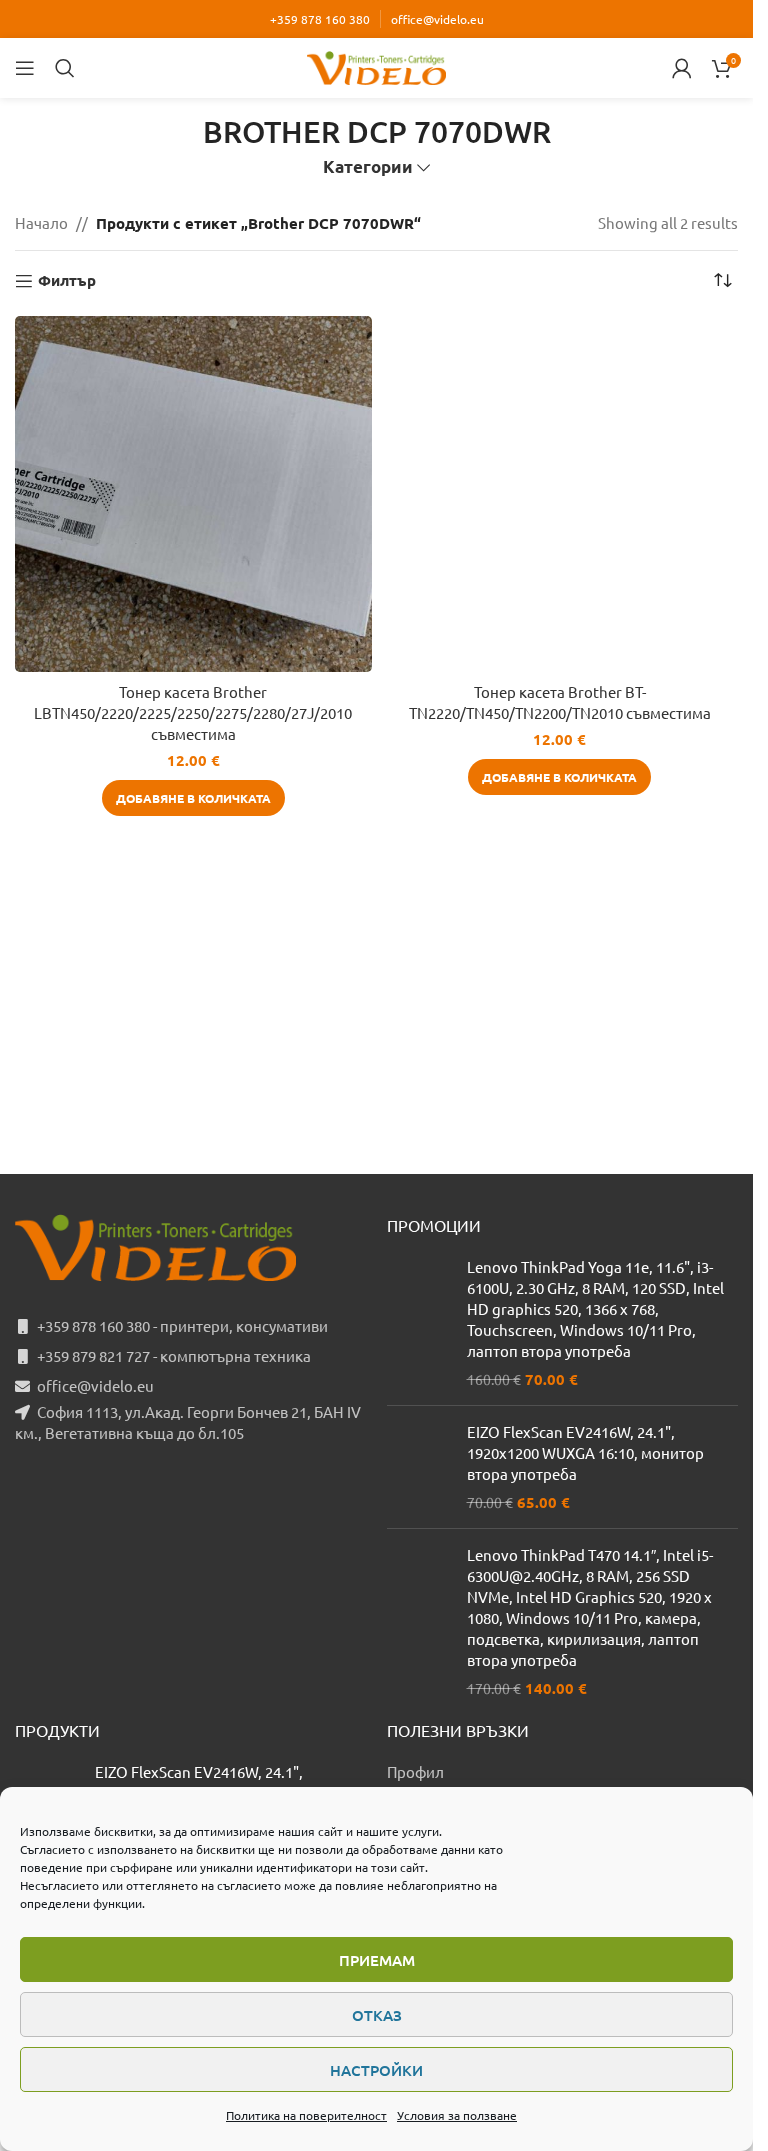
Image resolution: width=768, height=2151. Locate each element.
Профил (415, 1771)
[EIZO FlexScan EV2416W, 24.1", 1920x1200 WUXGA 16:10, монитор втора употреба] (419, 1467)
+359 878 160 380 (320, 19)
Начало (41, 222)
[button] (193, 798)
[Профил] (682, 68)
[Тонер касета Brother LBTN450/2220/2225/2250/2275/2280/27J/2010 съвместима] (193, 494)
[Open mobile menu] (25, 68)
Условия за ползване (457, 2115)
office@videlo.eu (437, 19)
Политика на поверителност (306, 2115)
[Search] (65, 68)
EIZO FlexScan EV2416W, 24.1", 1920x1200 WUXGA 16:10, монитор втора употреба (585, 1452)
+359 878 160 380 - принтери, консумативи (182, 1325)
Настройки (376, 2070)
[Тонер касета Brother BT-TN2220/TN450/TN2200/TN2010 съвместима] (560, 494)
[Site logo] (377, 65)
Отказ (377, 2015)
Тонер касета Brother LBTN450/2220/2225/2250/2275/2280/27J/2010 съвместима (193, 712)
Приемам (377, 1960)
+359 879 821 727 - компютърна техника (174, 1355)
